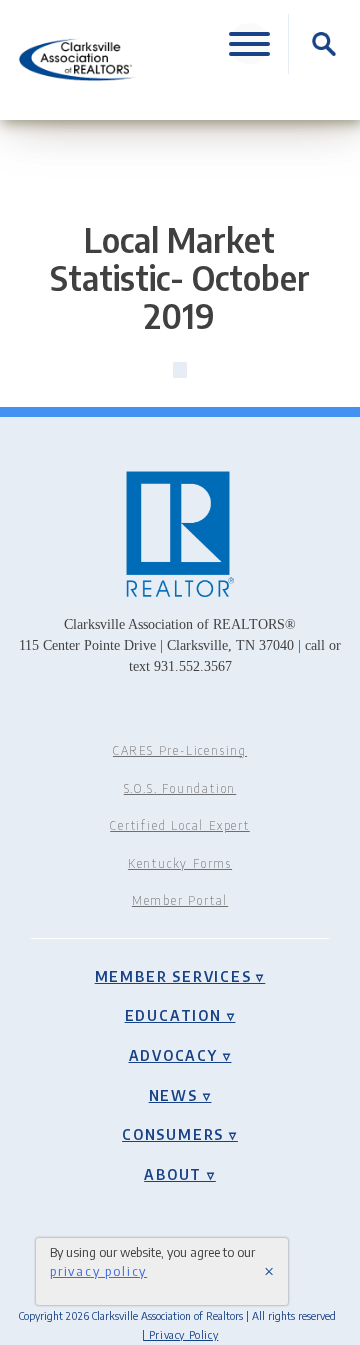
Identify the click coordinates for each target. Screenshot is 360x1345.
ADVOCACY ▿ (180, 1055)
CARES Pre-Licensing (180, 750)
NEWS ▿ (180, 1095)
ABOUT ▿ (180, 1174)
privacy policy (98, 1271)
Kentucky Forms (180, 863)
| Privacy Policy (180, 1334)
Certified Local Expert (180, 825)
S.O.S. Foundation (180, 788)
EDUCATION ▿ (180, 1015)
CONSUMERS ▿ (180, 1134)
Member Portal (180, 900)
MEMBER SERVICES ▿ (180, 976)
